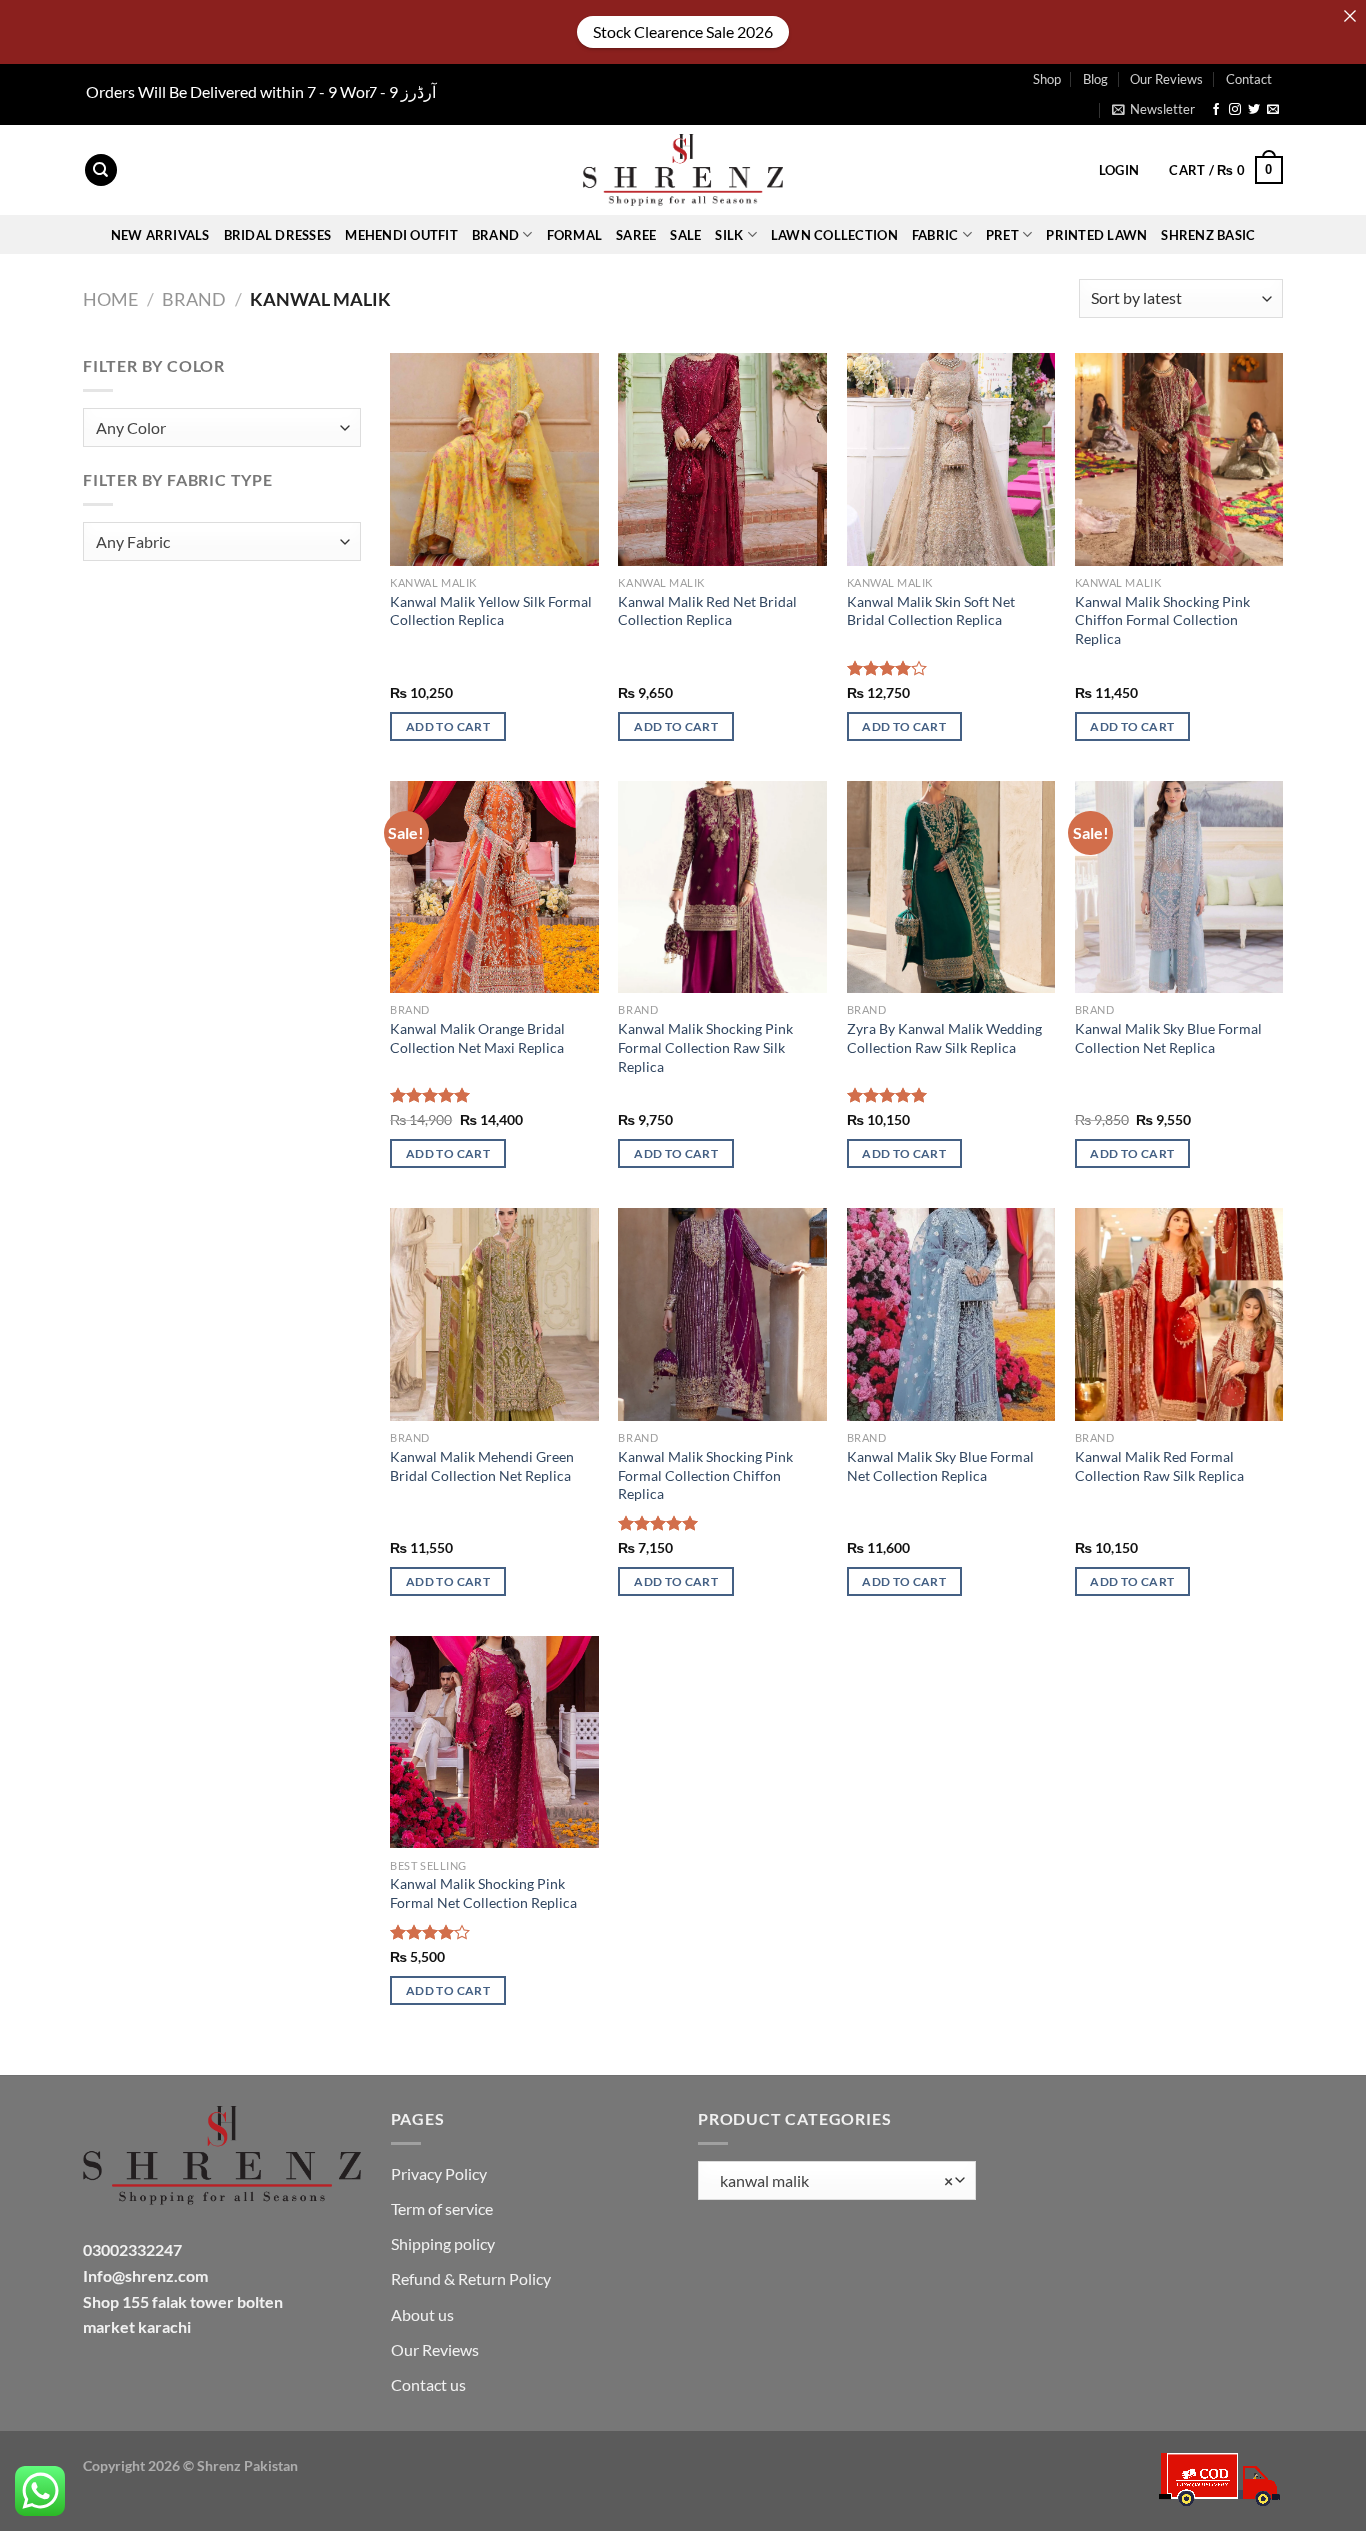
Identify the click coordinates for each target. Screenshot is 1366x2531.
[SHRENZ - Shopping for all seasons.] (683, 170)
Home (110, 299)
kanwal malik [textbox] (832, 2181)
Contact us (428, 2384)
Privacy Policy (439, 2173)
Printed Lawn (1096, 235)
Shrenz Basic (1208, 235)
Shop (1047, 79)
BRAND (495, 235)
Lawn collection (834, 235)
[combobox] (222, 427)
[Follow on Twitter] (1254, 110)
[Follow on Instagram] (1235, 110)
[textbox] (217, 428)
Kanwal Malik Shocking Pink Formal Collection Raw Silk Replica (705, 1047)
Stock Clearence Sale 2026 (683, 31)
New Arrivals (160, 235)
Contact (1249, 79)
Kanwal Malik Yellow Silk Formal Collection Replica (491, 611)
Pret (1002, 235)
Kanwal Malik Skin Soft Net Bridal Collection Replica (931, 611)
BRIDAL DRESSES (278, 235)
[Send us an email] (1273, 110)
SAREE (636, 235)
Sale (685, 235)
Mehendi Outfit (401, 235)
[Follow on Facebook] (1216, 110)
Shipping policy (443, 2243)
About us (422, 2314)
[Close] (1350, 16)
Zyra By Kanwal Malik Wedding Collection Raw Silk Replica (944, 1038)
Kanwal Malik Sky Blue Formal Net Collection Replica (940, 1466)
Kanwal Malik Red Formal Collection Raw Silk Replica (1159, 1466)
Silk (729, 235)
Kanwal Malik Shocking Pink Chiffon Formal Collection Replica (1162, 620)
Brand (194, 299)
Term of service (442, 2208)
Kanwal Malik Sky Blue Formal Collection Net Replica (1168, 1038)
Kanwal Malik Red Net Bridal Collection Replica (707, 611)
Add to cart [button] (448, 726)
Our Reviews (1166, 79)
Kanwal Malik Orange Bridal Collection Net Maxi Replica (477, 1038)
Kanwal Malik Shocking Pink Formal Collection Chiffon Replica (705, 1475)
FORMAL (575, 235)
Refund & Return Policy (471, 2278)
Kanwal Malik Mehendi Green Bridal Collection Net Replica (482, 1466)
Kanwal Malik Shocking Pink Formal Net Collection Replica (483, 1893)
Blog (1095, 79)
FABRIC (935, 235)
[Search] (101, 170)
